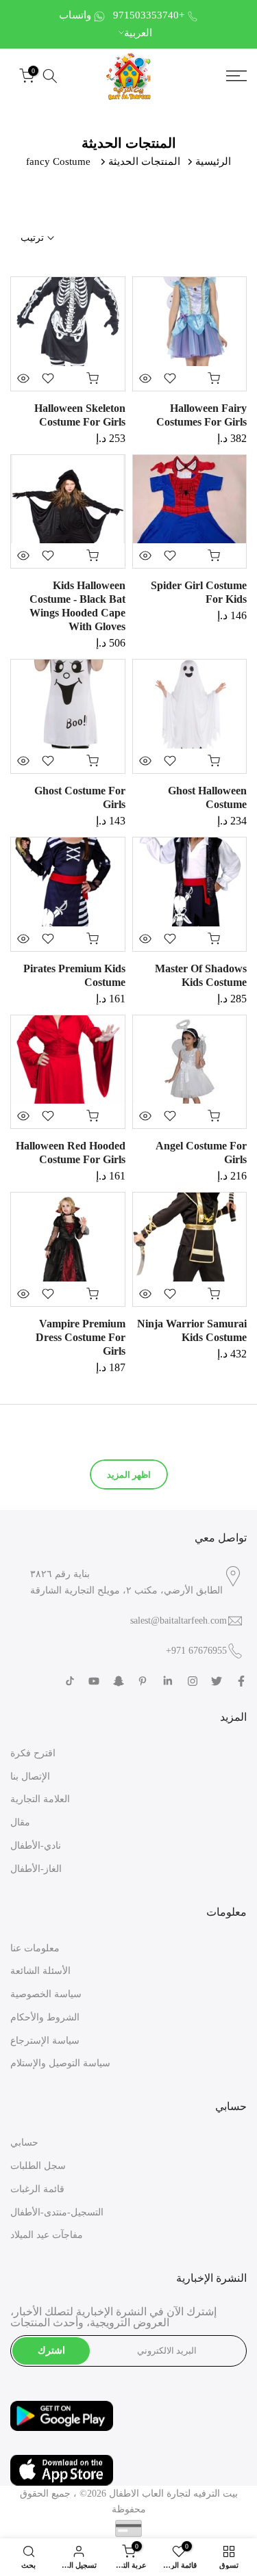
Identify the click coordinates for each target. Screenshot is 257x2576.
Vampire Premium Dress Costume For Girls (81, 1337)
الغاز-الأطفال (36, 1869)
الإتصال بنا (30, 1777)
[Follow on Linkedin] (168, 1681)
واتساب (75, 15)
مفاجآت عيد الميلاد (47, 2235)
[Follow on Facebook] (241, 1681)
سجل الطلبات (38, 2166)
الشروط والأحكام (45, 2017)
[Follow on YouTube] (94, 1681)
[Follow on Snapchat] (119, 1681)
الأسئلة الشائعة (40, 1971)
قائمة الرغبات (37, 2189)
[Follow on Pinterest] (143, 1681)
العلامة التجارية (40, 1799)
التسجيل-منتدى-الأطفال (57, 2212)
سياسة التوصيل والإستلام (60, 2063)
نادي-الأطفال (36, 1846)
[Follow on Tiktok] (70, 1681)
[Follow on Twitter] (217, 1681)
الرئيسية (213, 161)
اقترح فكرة (33, 1753)
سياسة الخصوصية (46, 1994)
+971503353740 (149, 15)
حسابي (24, 2143)
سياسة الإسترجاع (45, 2041)
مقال (20, 1822)
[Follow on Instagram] (193, 1681)
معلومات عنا (35, 1948)
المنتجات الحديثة (144, 161)
